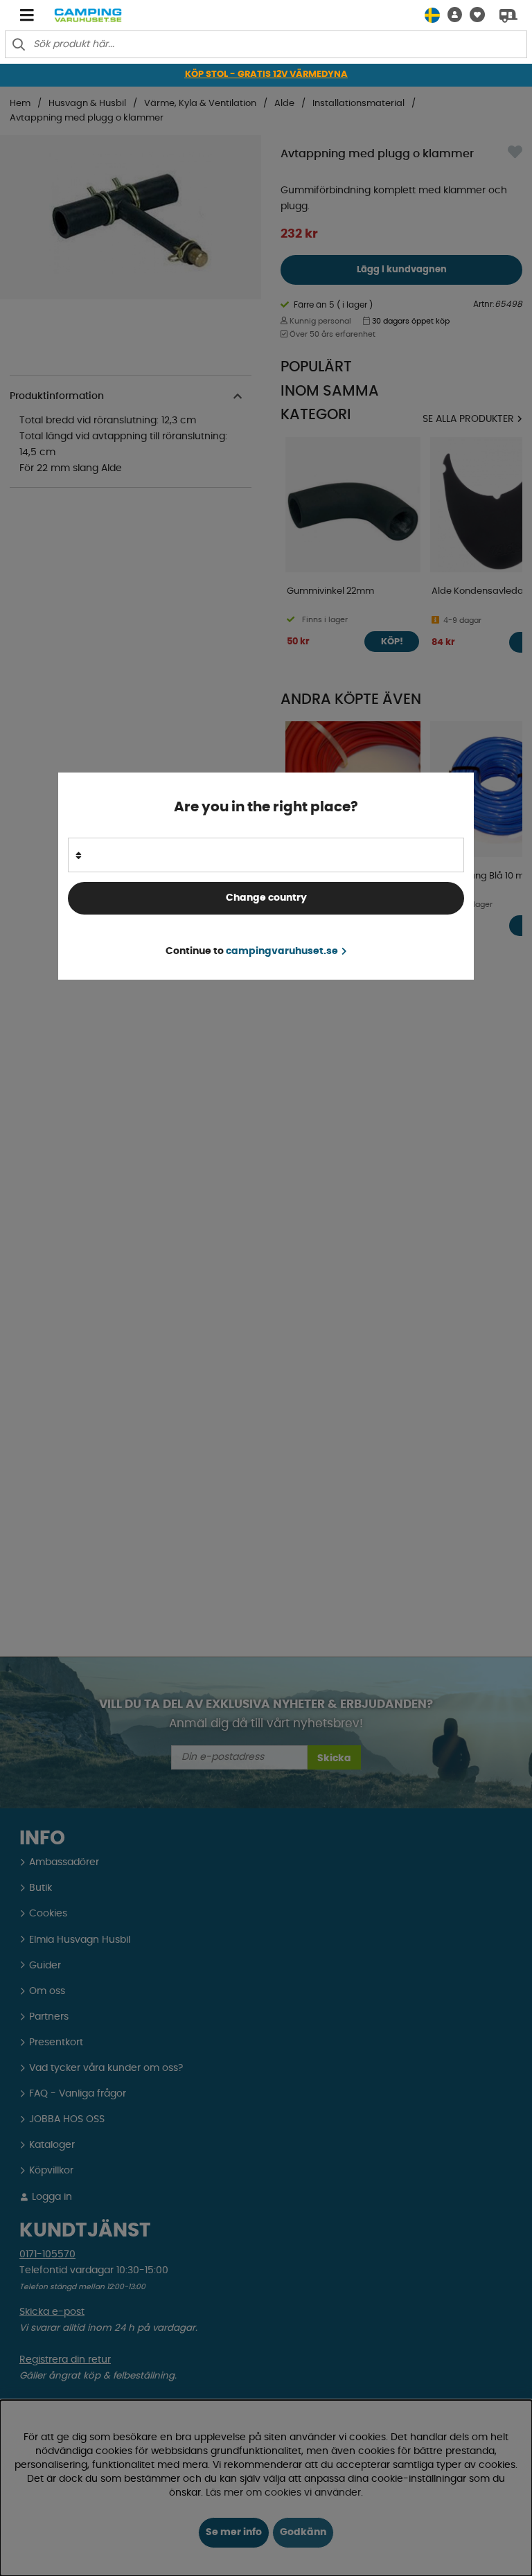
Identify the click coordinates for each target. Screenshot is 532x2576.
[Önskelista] (473, 15)
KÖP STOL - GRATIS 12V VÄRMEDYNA (266, 74)
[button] (451, 15)
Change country (266, 898)
